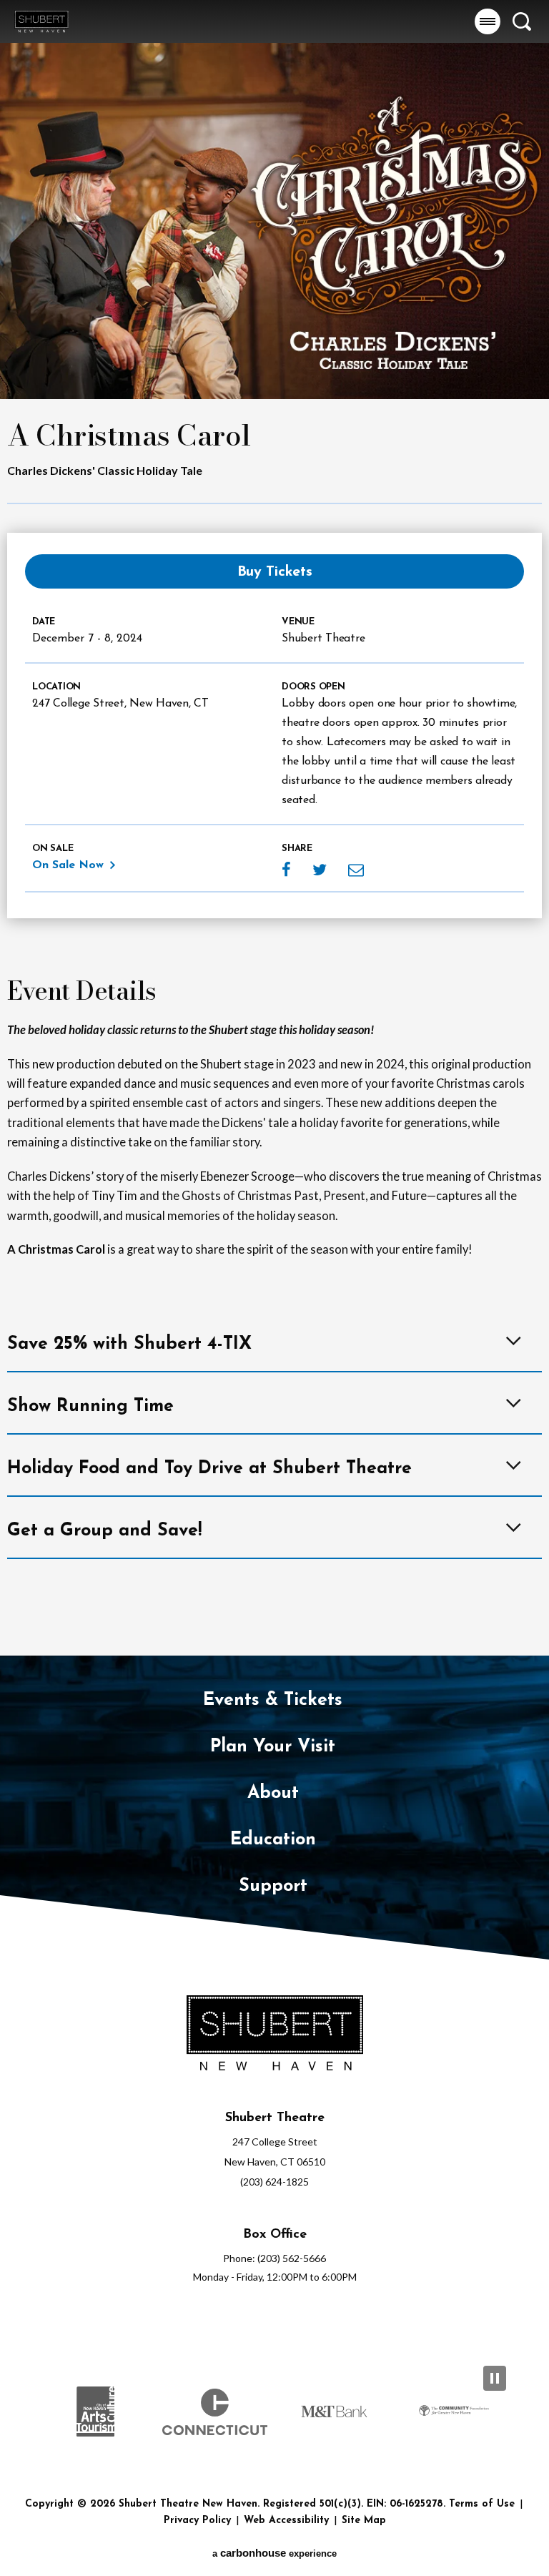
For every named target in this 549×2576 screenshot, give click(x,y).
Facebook (286, 870)
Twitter (320, 870)
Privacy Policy (197, 2521)
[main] (274, 828)
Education (273, 1840)
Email (356, 870)
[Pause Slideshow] (495, 2378)
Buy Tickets (275, 572)
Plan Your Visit (273, 1747)
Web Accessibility (286, 2521)
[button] (488, 21)
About (273, 1793)
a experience (274, 2553)
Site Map (364, 2521)
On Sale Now (68, 865)
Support (273, 1886)
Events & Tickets (273, 1700)
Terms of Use (482, 2504)
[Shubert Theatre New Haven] (41, 21)
